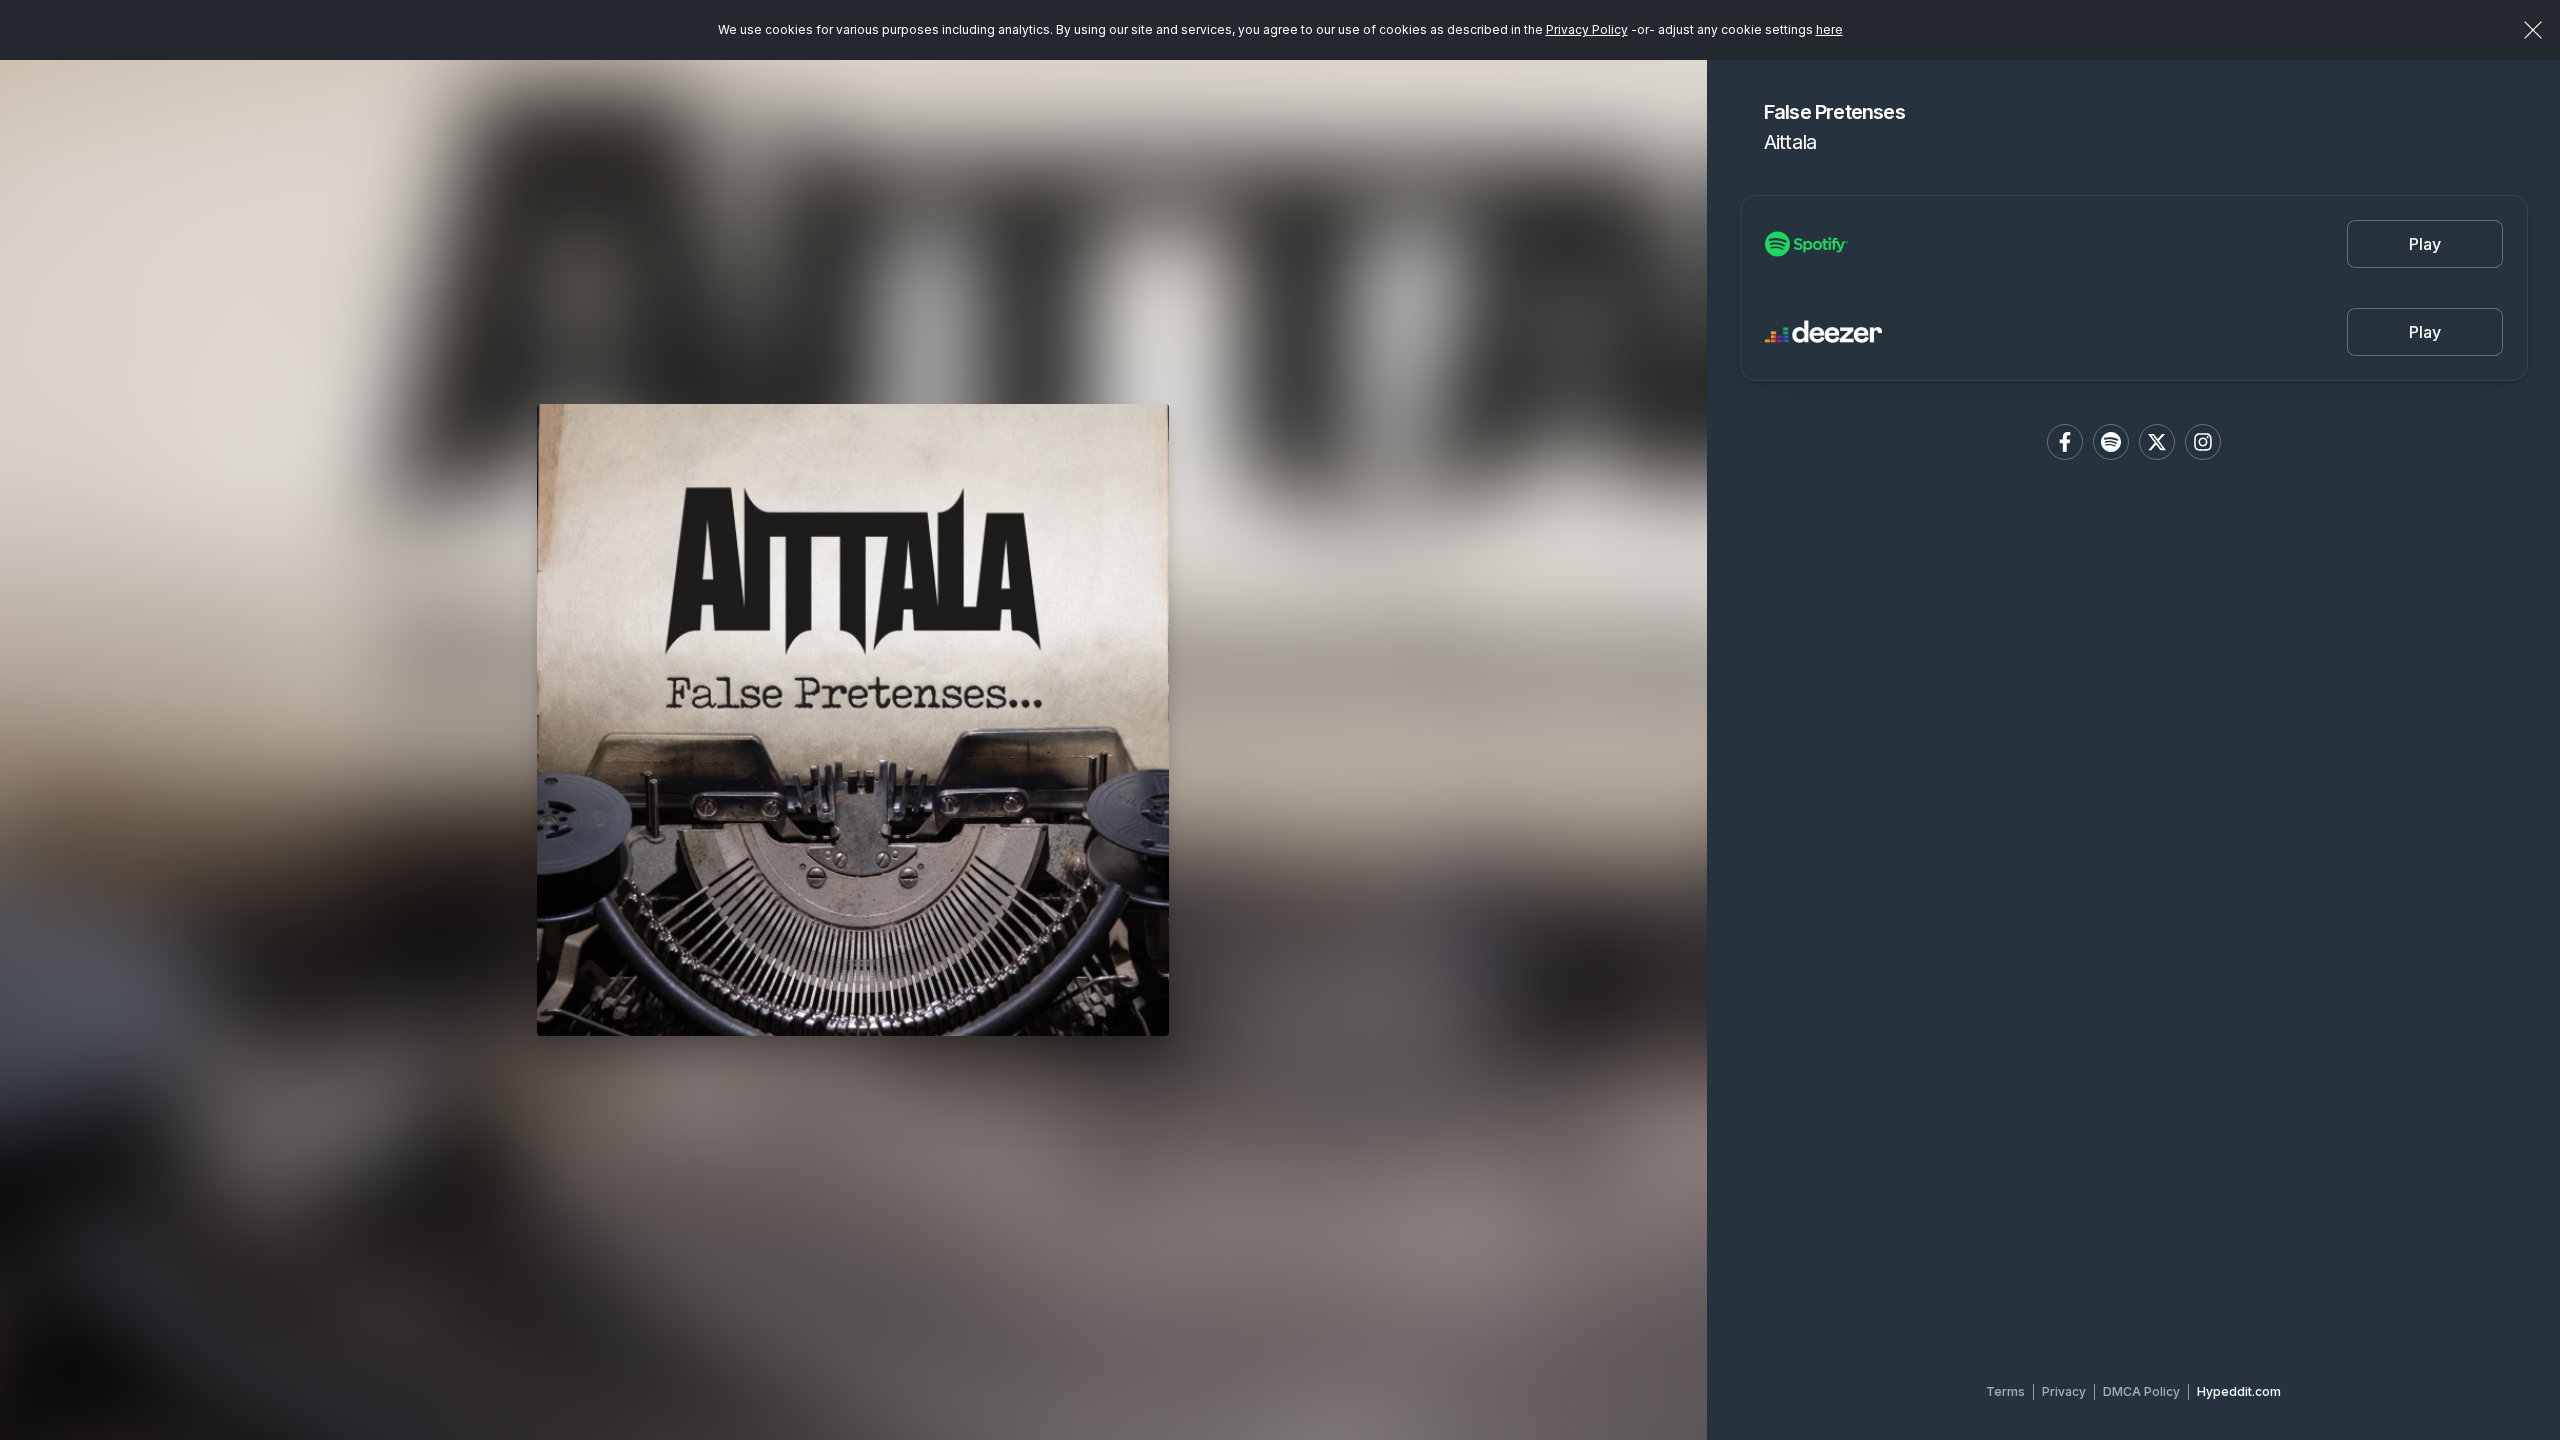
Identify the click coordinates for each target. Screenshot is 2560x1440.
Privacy (2064, 1391)
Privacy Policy (1587, 29)
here (1829, 29)
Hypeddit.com (2239, 1391)
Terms (2005, 1391)
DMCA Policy (2141, 1391)
